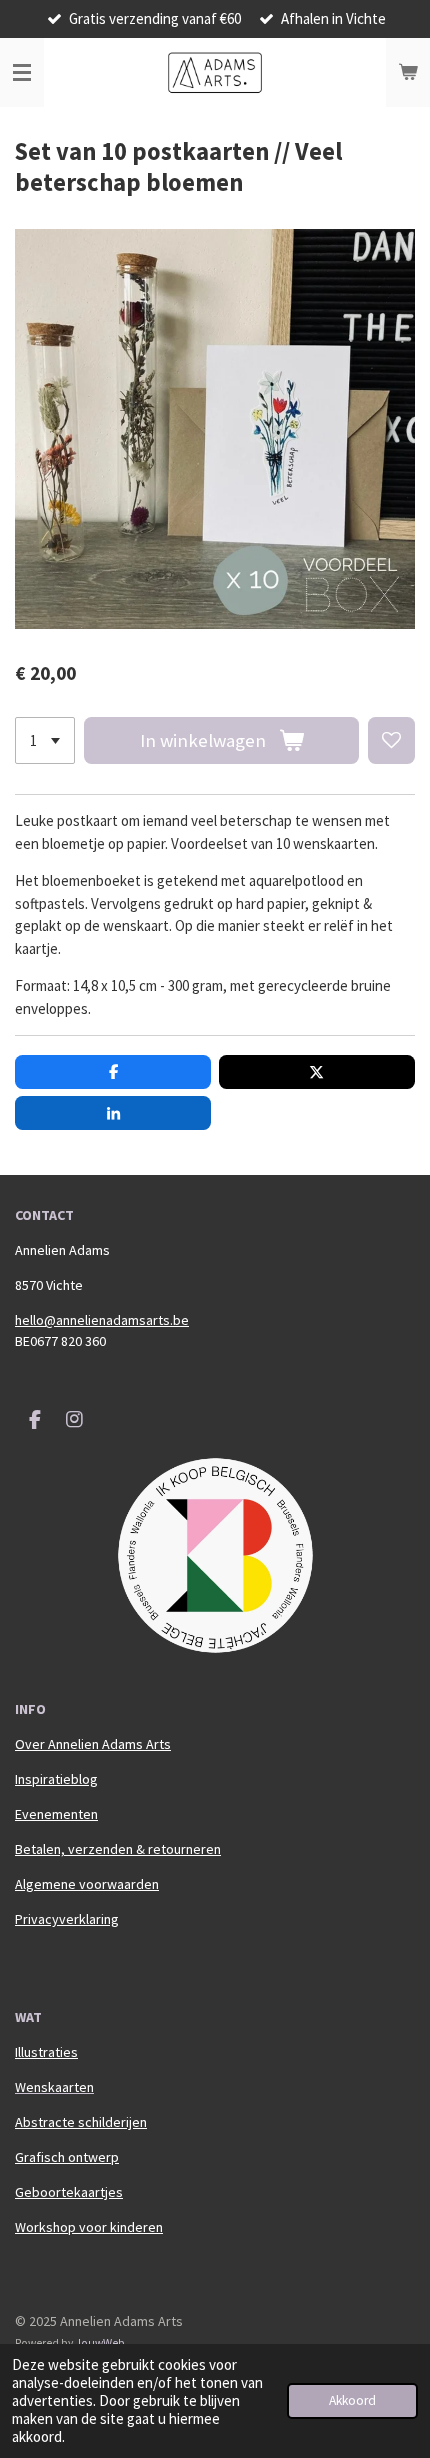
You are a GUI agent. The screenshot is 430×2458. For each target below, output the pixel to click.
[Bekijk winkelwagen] (408, 73)
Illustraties (46, 2052)
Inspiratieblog (56, 1779)
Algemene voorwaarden (87, 1884)
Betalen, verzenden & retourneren (118, 1849)
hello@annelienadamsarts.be (102, 1320)
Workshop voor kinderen (89, 2227)
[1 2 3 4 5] (45, 740)
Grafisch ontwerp (67, 2157)
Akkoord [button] (352, 2400)
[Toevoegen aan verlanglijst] (391, 740)
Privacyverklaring (67, 1919)
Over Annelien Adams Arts (93, 1744)
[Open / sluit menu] (22, 73)
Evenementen (56, 1814)
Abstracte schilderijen (81, 2122)
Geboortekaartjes (69, 2192)
